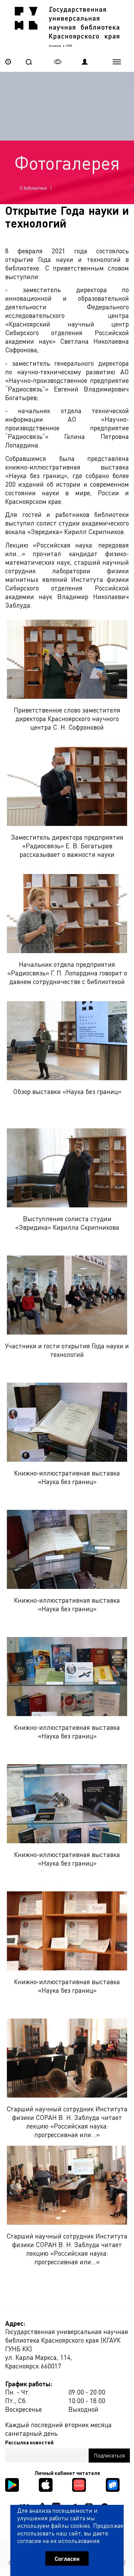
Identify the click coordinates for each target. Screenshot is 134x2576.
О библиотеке (33, 188)
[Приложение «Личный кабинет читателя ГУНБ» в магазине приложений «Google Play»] (12, 2484)
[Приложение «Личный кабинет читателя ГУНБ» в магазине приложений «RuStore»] (113, 2484)
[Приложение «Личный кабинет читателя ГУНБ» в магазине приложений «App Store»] (46, 2484)
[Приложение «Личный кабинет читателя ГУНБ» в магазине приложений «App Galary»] (79, 2484)
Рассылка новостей (29, 2442)
